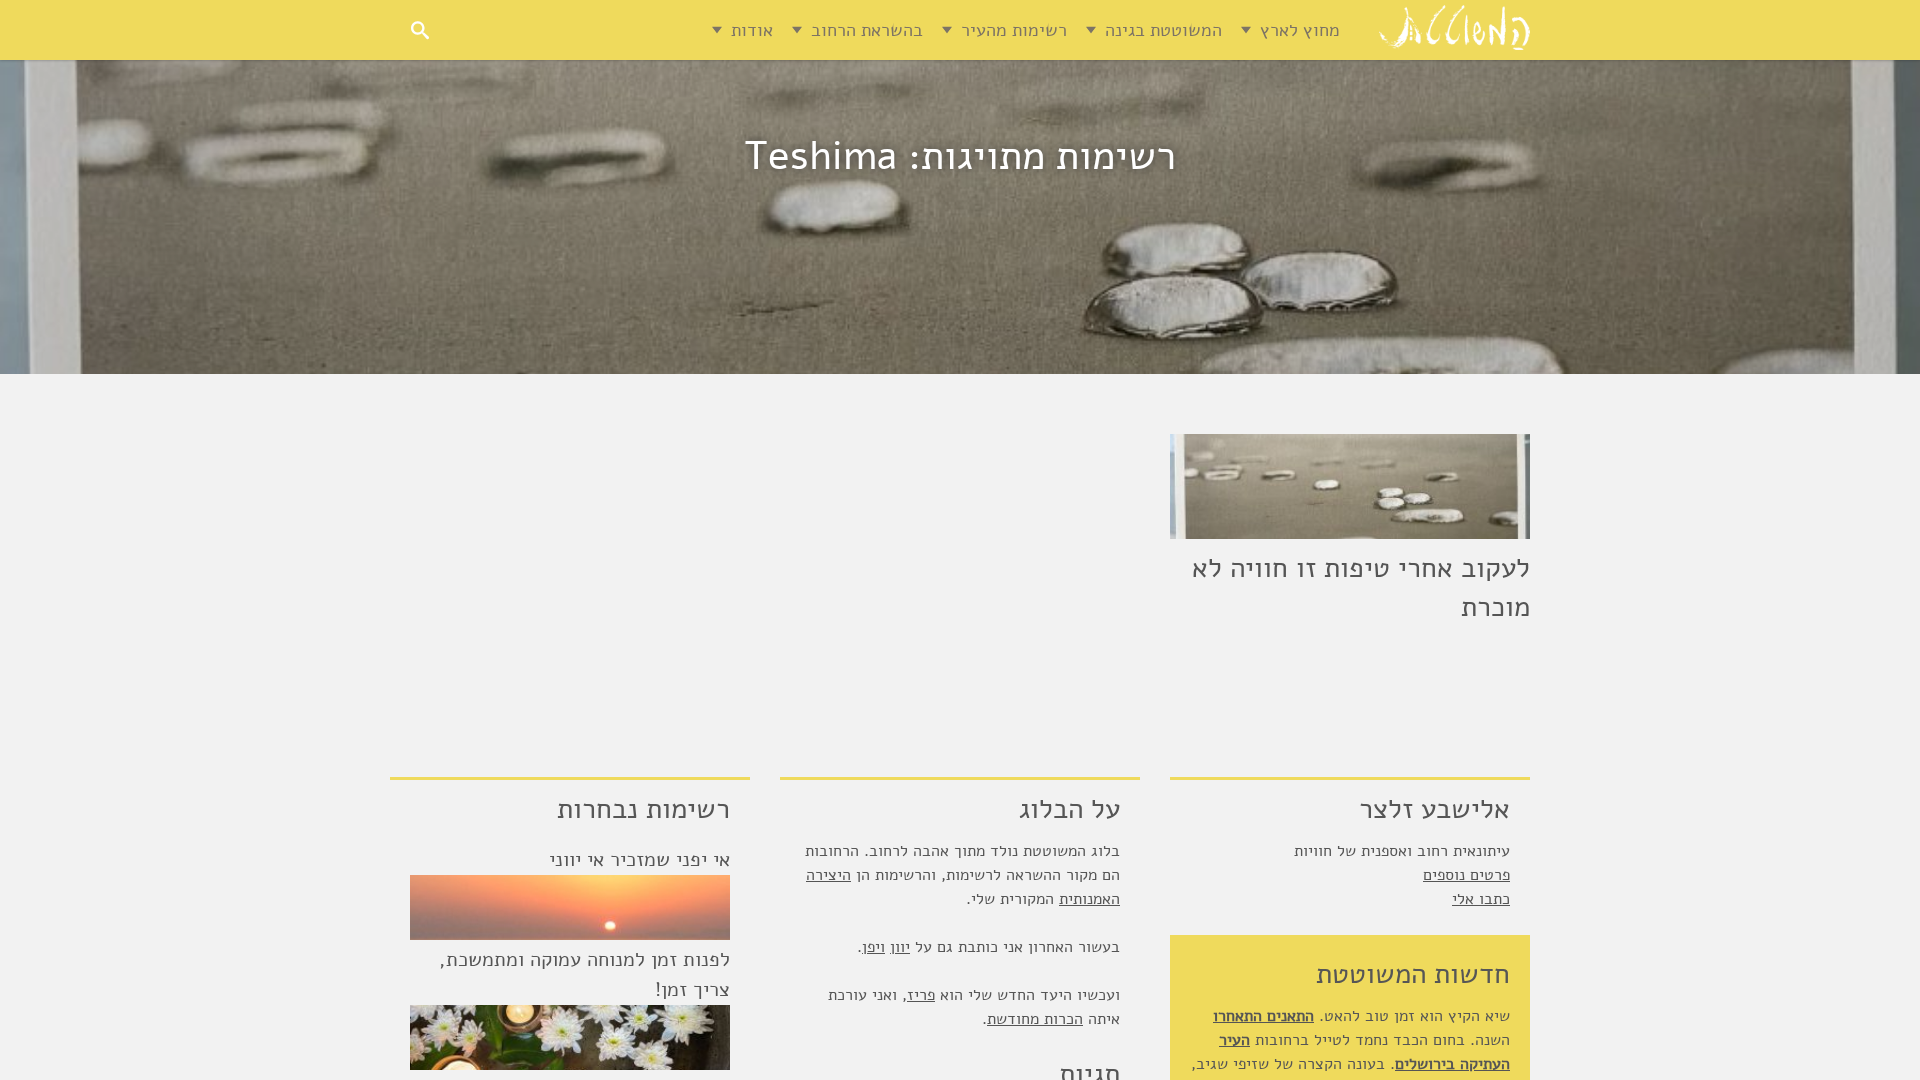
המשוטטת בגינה (1163, 30)
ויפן (873, 947)
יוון (900, 947)
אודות (752, 30)
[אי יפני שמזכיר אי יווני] (570, 907)
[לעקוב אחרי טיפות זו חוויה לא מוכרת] (1350, 486)
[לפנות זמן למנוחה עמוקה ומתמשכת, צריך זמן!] (570, 1037)
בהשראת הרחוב (867, 30)
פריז (921, 995)
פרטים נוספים (1466, 875)
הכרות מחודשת (1035, 1019)
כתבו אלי (1481, 899)
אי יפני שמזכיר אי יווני (639, 859)
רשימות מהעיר (1014, 30)
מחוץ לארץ (1300, 30)
